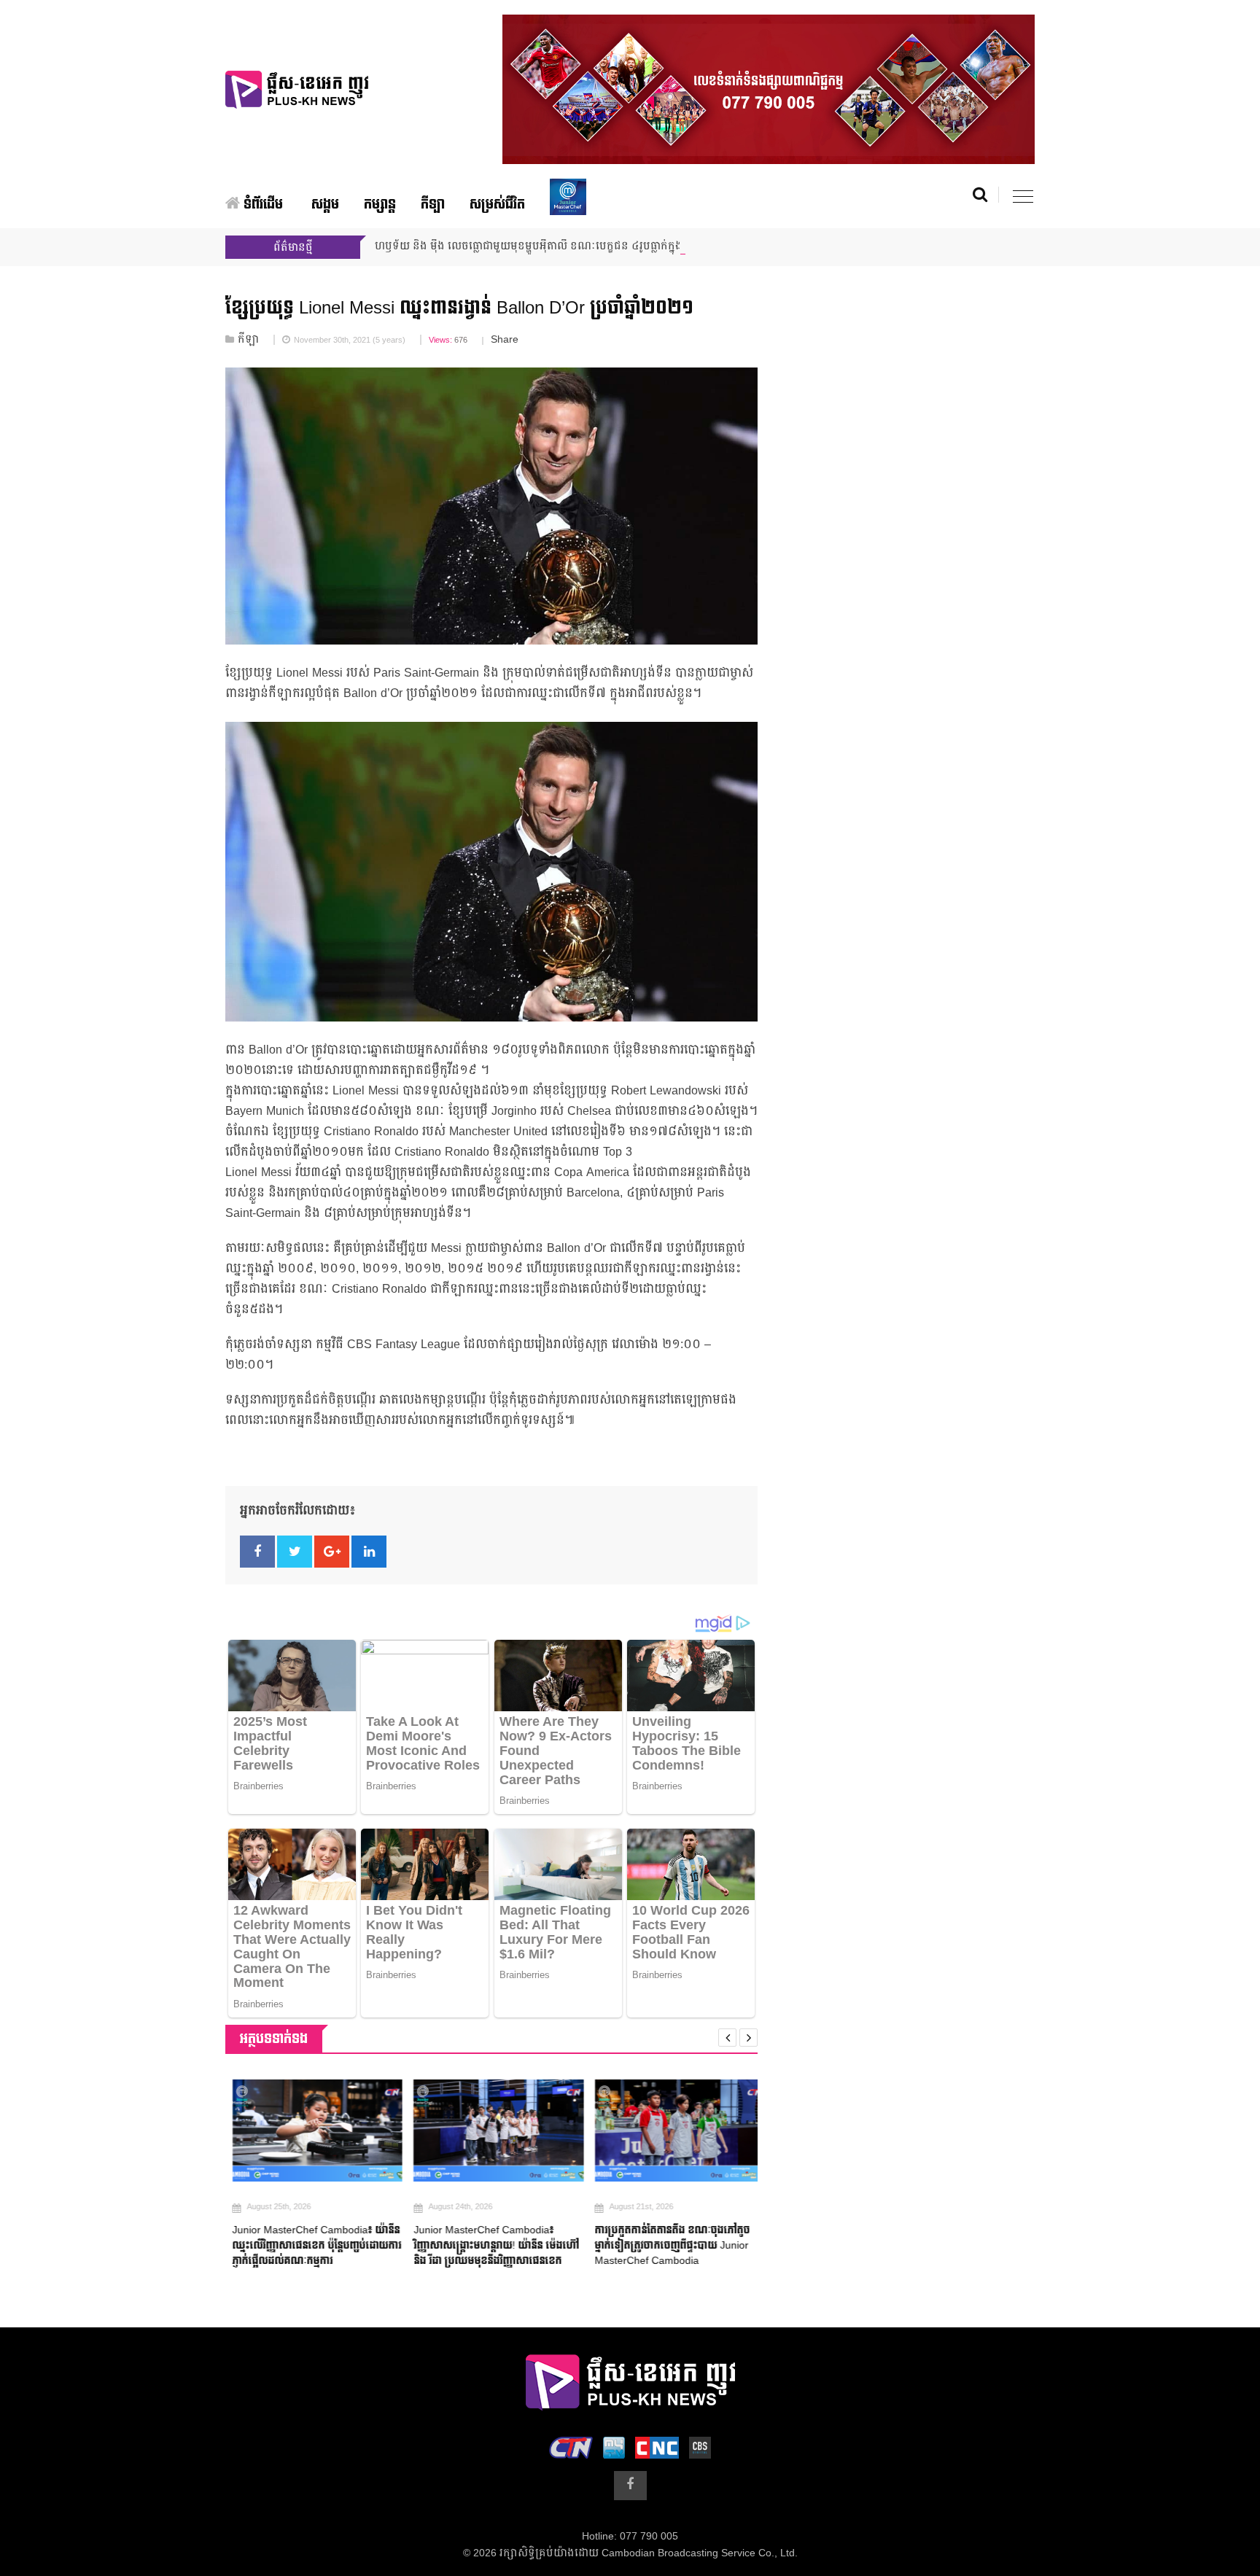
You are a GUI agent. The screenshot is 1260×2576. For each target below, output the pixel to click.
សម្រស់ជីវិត (497, 205)
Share (505, 340)
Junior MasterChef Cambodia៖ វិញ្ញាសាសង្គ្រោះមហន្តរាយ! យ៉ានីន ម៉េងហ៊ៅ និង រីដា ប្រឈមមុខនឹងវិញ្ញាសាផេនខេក (489, 2245)
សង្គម (325, 205)
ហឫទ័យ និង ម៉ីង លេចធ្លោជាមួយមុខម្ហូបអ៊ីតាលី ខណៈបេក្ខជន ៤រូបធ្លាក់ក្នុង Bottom (547, 246)
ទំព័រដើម (261, 205)
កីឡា (433, 205)
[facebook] (630, 2486)
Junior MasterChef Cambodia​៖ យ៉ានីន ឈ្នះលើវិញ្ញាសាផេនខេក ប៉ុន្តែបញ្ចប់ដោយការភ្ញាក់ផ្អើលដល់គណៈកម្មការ (310, 2245)
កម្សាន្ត (380, 205)
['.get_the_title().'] (310, 2131)
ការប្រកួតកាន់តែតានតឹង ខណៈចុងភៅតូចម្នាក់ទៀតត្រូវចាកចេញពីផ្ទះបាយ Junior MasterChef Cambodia (665, 2245)
